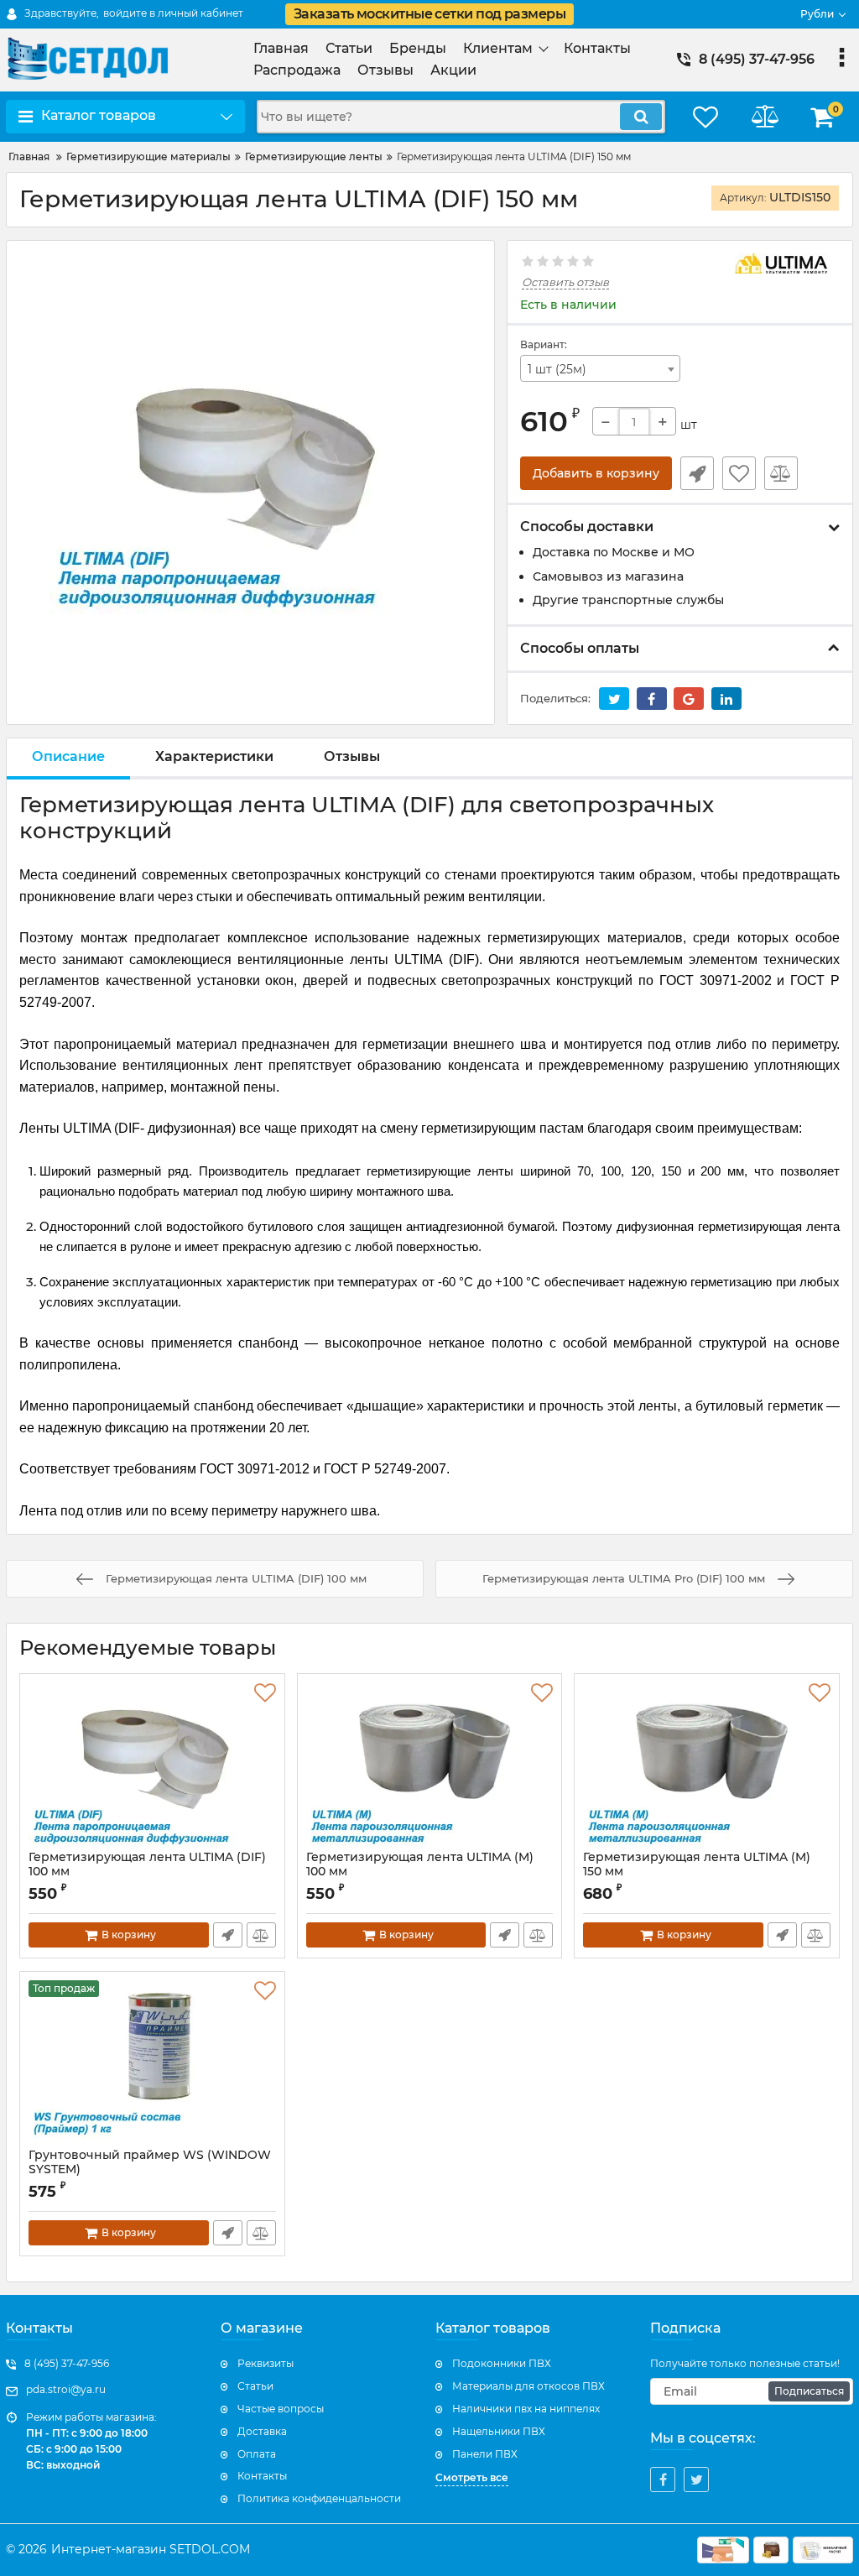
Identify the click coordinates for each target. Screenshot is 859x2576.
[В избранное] (739, 473)
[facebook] (663, 2480)
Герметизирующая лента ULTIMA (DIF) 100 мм (147, 1872)
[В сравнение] (781, 473)
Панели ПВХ (485, 2454)
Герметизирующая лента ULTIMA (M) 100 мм (420, 1872)
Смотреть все (472, 2477)
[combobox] (600, 368)
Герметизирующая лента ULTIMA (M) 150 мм (697, 1864)
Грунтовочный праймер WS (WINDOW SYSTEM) (150, 2170)
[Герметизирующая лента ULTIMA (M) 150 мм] (707, 1766)
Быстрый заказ (697, 473)
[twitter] (696, 2480)
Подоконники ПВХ (502, 2363)
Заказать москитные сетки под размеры (429, 14)
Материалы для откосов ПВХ (528, 2386)
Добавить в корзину (596, 473)
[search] (641, 117)
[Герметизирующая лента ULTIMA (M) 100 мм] (430, 1766)
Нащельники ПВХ (499, 2431)
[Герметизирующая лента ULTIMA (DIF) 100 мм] (152, 1766)
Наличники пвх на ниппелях (526, 2409)
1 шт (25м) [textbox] (557, 369)
